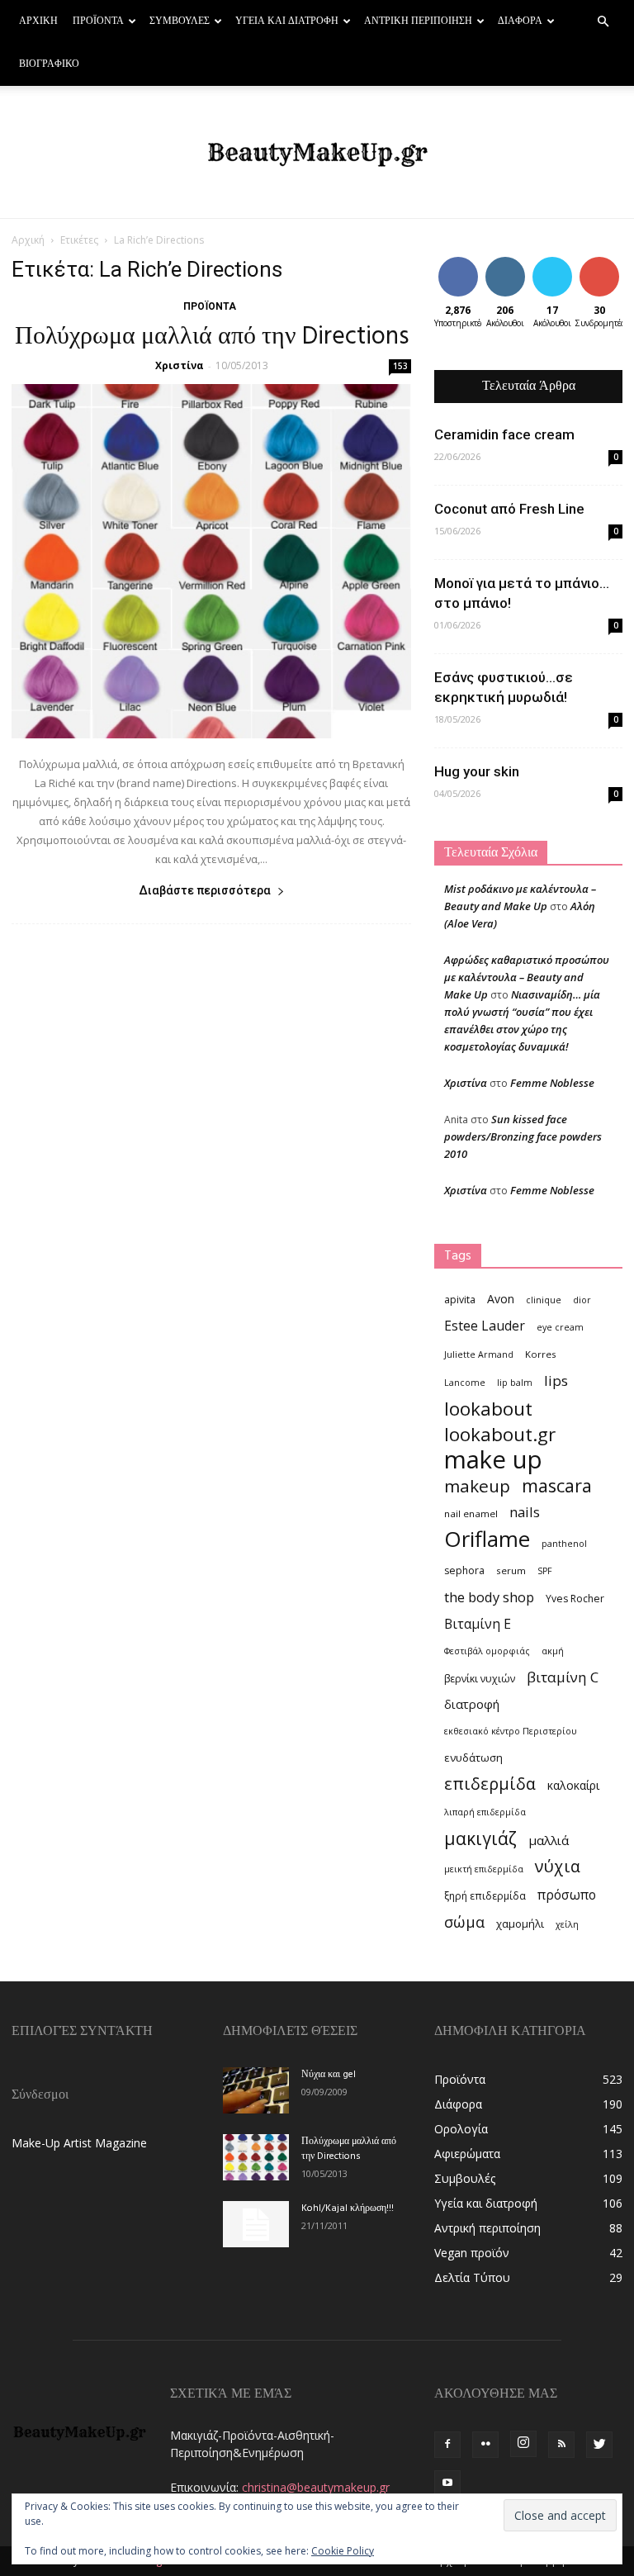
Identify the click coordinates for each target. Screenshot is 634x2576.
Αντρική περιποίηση (418, 21)
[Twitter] (599, 2445)
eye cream (560, 1327)
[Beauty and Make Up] (317, 153)
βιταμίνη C (563, 1677)
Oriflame (487, 1539)
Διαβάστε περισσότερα (205, 890)
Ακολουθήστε (517, 263)
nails (525, 1512)
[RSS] (561, 2445)
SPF (545, 1571)
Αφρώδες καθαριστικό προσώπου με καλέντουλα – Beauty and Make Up (527, 977)
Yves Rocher (575, 1599)
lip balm (515, 1383)
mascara (557, 1485)
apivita (460, 1300)
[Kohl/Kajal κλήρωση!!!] (256, 2224)
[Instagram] (523, 2444)
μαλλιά (549, 1840)
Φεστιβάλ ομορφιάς (487, 1651)
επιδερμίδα (490, 1784)
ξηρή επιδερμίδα (485, 1896)
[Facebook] (447, 2445)
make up (493, 1460)
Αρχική (38, 21)
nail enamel (471, 1513)
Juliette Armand (479, 1354)
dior (582, 1300)
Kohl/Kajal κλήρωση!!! (348, 2208)
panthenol (564, 1544)
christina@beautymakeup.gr (316, 2487)
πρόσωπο (567, 1895)
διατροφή (472, 1704)
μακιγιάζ (480, 1838)
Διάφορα (520, 21)
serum (511, 1570)
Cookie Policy (343, 2551)
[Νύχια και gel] (256, 2090)
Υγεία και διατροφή (287, 21)
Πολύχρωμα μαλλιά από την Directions (212, 337)
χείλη (567, 1924)
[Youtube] (447, 2483)
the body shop (489, 1597)
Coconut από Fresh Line (509, 509)
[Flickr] (485, 2445)
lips (556, 1381)
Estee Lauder (485, 1326)
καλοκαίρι (573, 1785)
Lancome (465, 1383)
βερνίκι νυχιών (480, 1679)
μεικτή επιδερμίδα (484, 1869)
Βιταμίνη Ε (478, 1624)
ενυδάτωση (473, 1758)
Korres (541, 1354)
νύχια (558, 1866)
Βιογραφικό (49, 64)
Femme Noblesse (552, 1083)
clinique (544, 1300)
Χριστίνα (180, 365)
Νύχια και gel (329, 2075)
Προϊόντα (98, 21)
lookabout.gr (500, 1434)
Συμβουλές (180, 21)
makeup (477, 1486)
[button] (603, 22)
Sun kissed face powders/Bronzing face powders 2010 (523, 1136)
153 (400, 366)
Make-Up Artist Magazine (79, 2143)
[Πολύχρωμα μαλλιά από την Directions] (211, 561)
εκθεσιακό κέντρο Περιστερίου (511, 1731)
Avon (501, 1299)
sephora (464, 1570)
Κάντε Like (458, 269)
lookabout (488, 1409)
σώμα (464, 1921)
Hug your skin (477, 771)
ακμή (553, 1651)
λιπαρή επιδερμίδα (485, 1812)
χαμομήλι (520, 1924)
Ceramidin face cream (504, 434)
